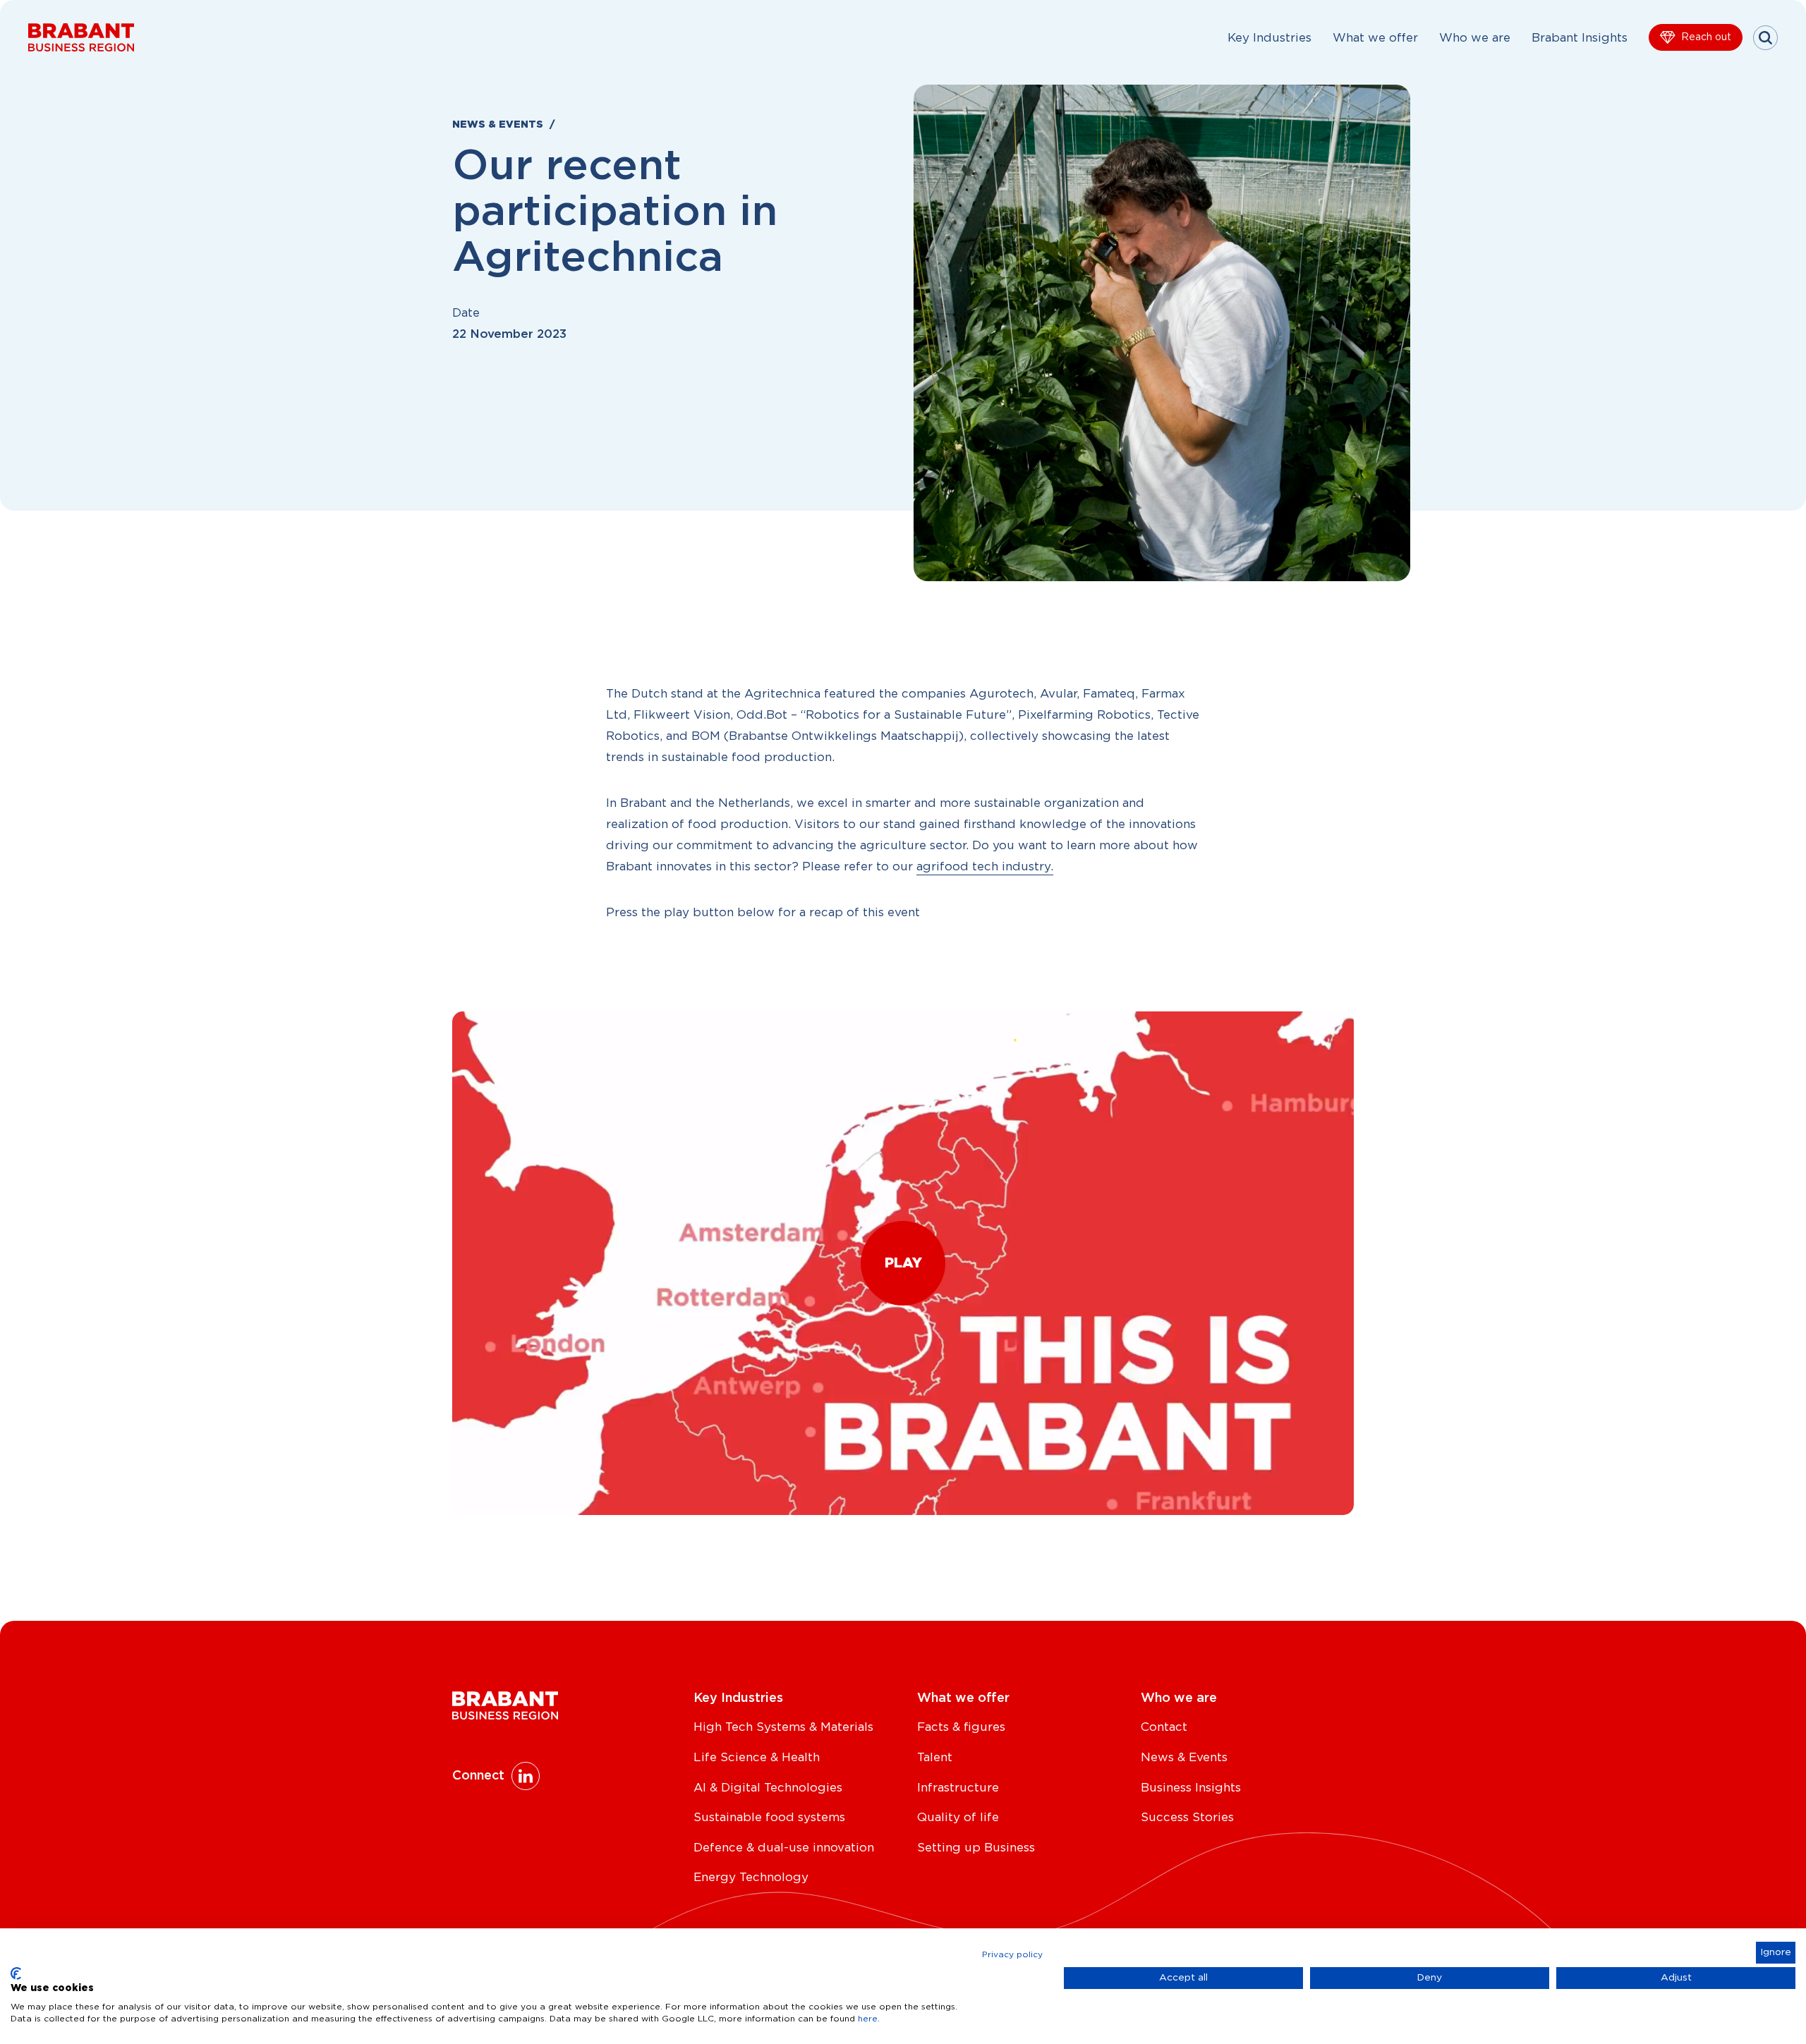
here (868, 2019)
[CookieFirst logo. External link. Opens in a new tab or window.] (16, 1973)
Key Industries (1269, 38)
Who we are (1475, 38)
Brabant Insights (1580, 38)
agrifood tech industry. (985, 866)
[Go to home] (81, 37)
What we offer (1375, 38)
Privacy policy (1012, 1954)
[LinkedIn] (526, 1776)
